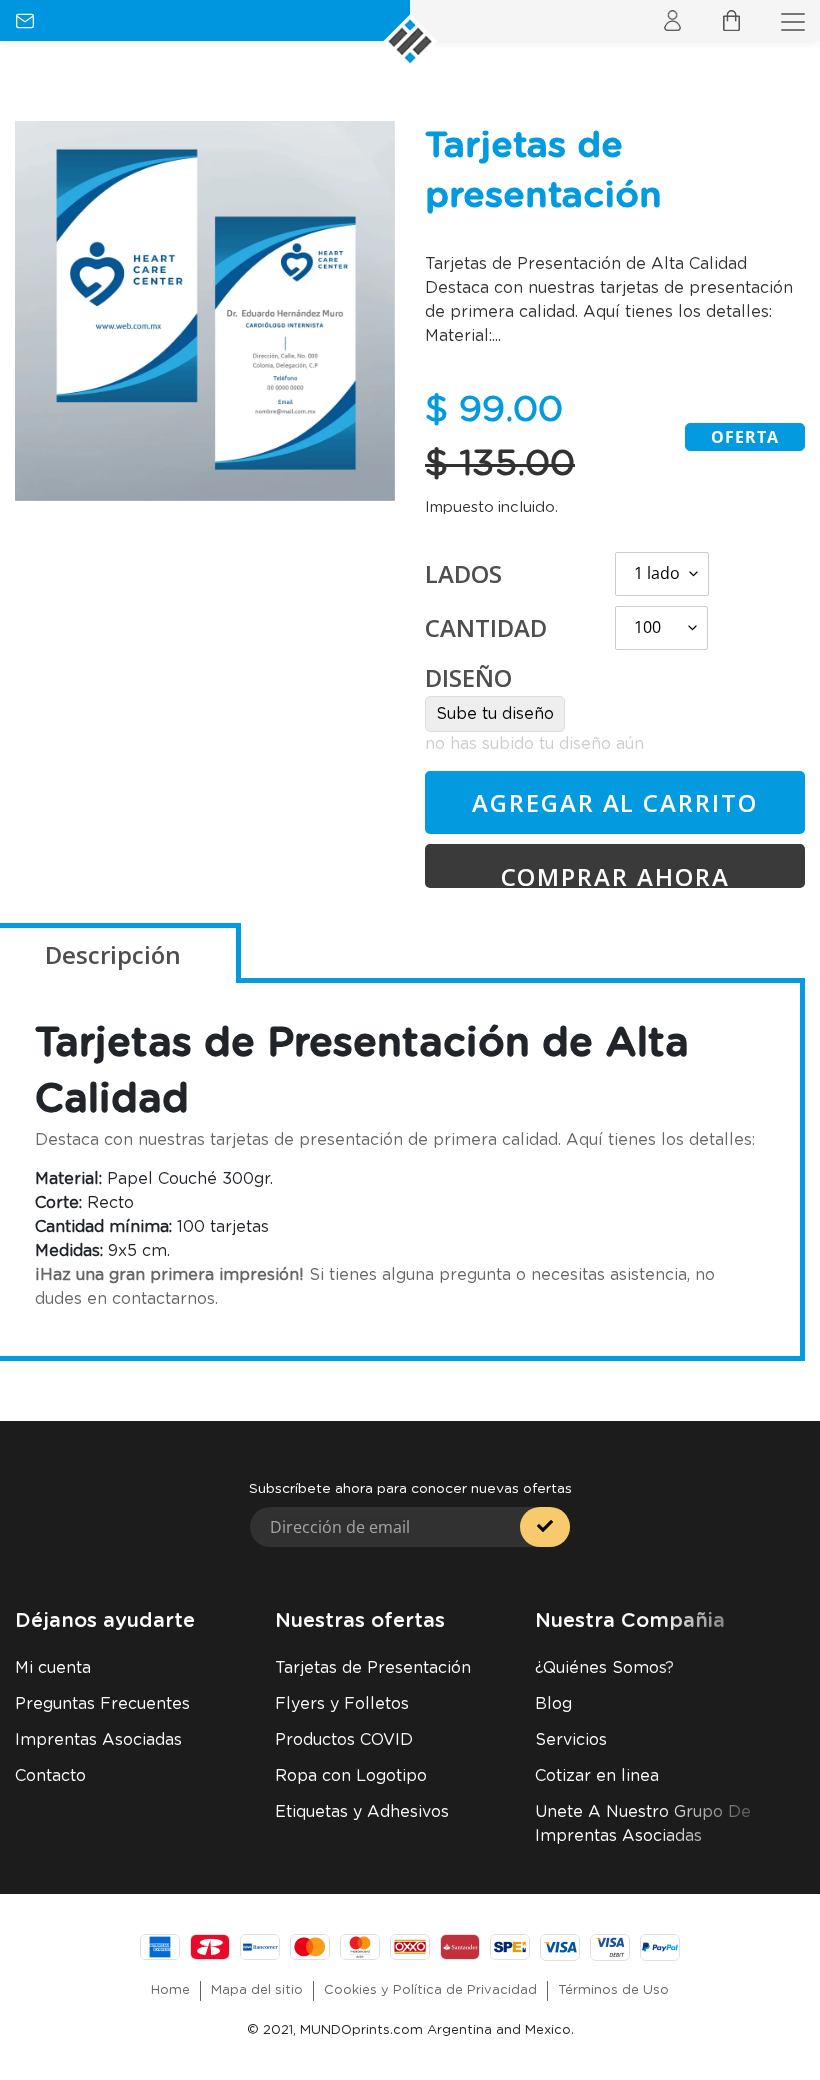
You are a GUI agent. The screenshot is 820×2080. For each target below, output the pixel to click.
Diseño (468, 677)
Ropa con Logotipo (351, 1776)
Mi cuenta (53, 1668)
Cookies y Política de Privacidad (430, 1990)
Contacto (50, 1776)
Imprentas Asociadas (98, 1740)
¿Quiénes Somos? (604, 1668)
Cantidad (486, 627)
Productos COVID (344, 1740)
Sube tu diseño (495, 714)
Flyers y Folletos (342, 1704)
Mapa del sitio (257, 1990)
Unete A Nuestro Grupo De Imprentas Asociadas (643, 1824)
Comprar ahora (615, 874)
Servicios (571, 1740)
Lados (463, 573)
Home (170, 1990)
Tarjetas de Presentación (373, 1668)
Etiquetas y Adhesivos (362, 1812)
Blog (553, 1704)
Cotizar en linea (597, 1776)
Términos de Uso (613, 1990)
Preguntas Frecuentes (102, 1704)
